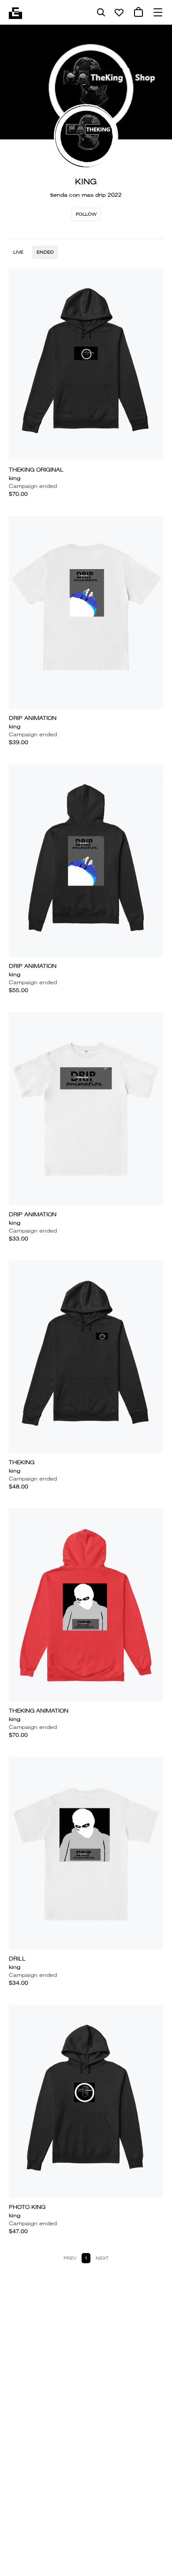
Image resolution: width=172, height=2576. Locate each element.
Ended (45, 252)
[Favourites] (119, 12)
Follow (86, 214)
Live (18, 252)
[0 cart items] (138, 12)
